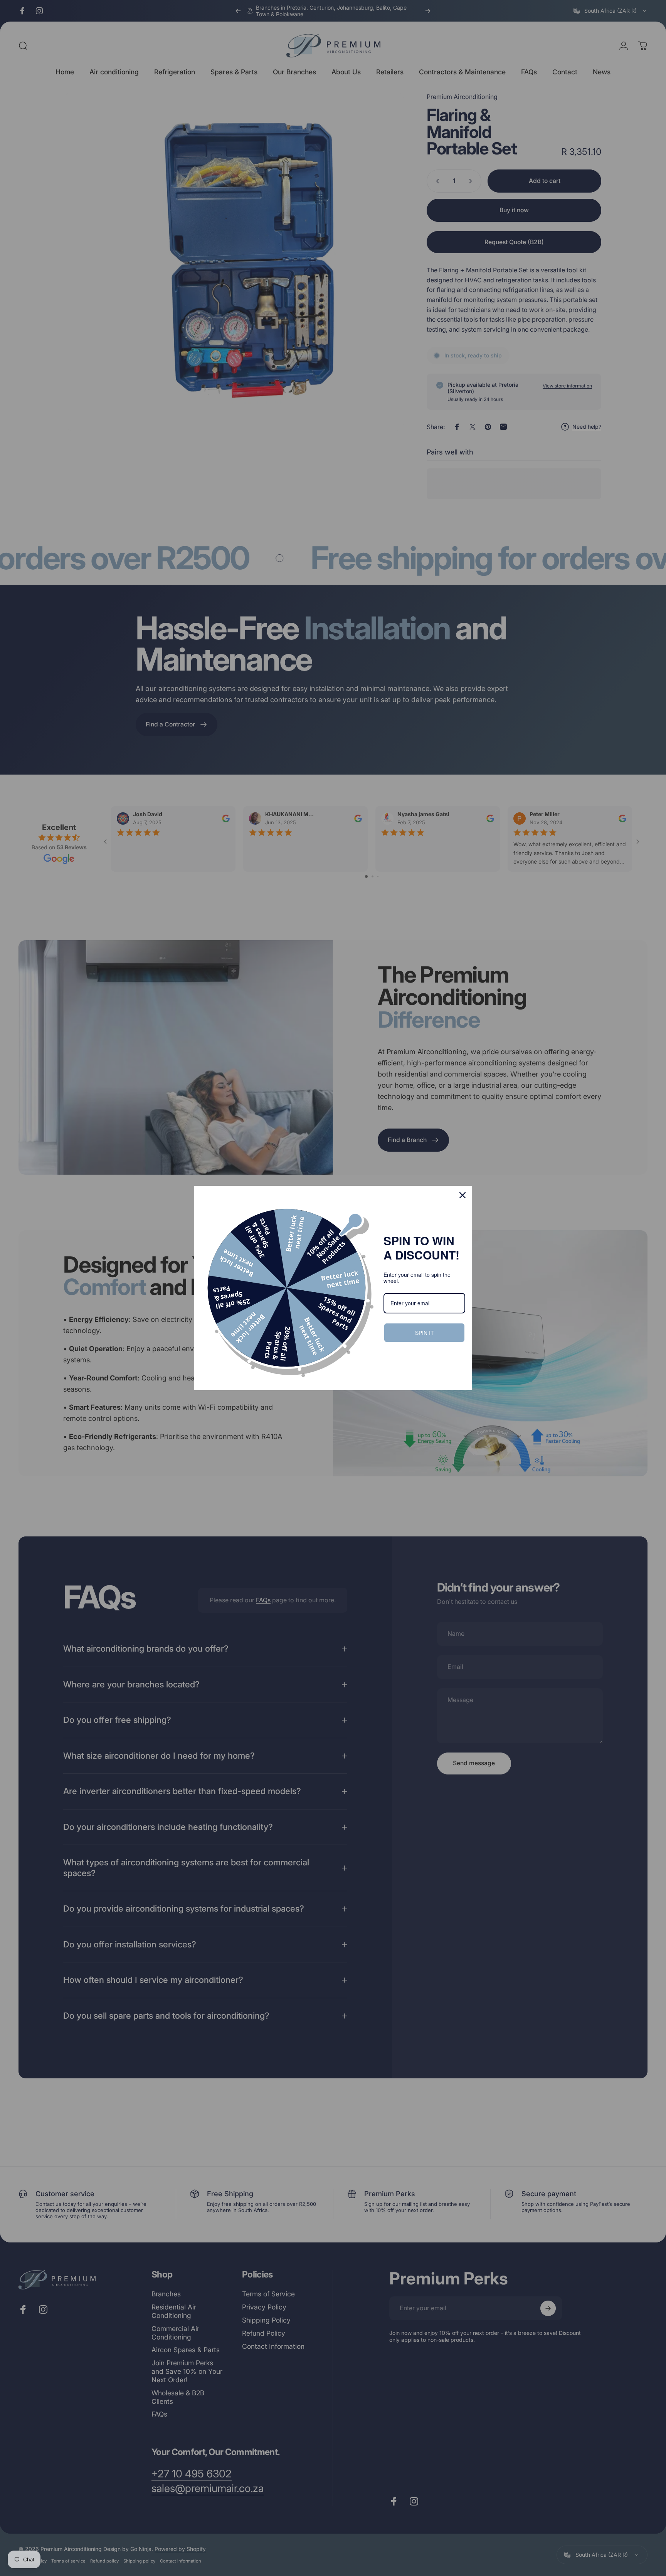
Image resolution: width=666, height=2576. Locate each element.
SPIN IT (424, 1332)
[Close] (462, 1195)
